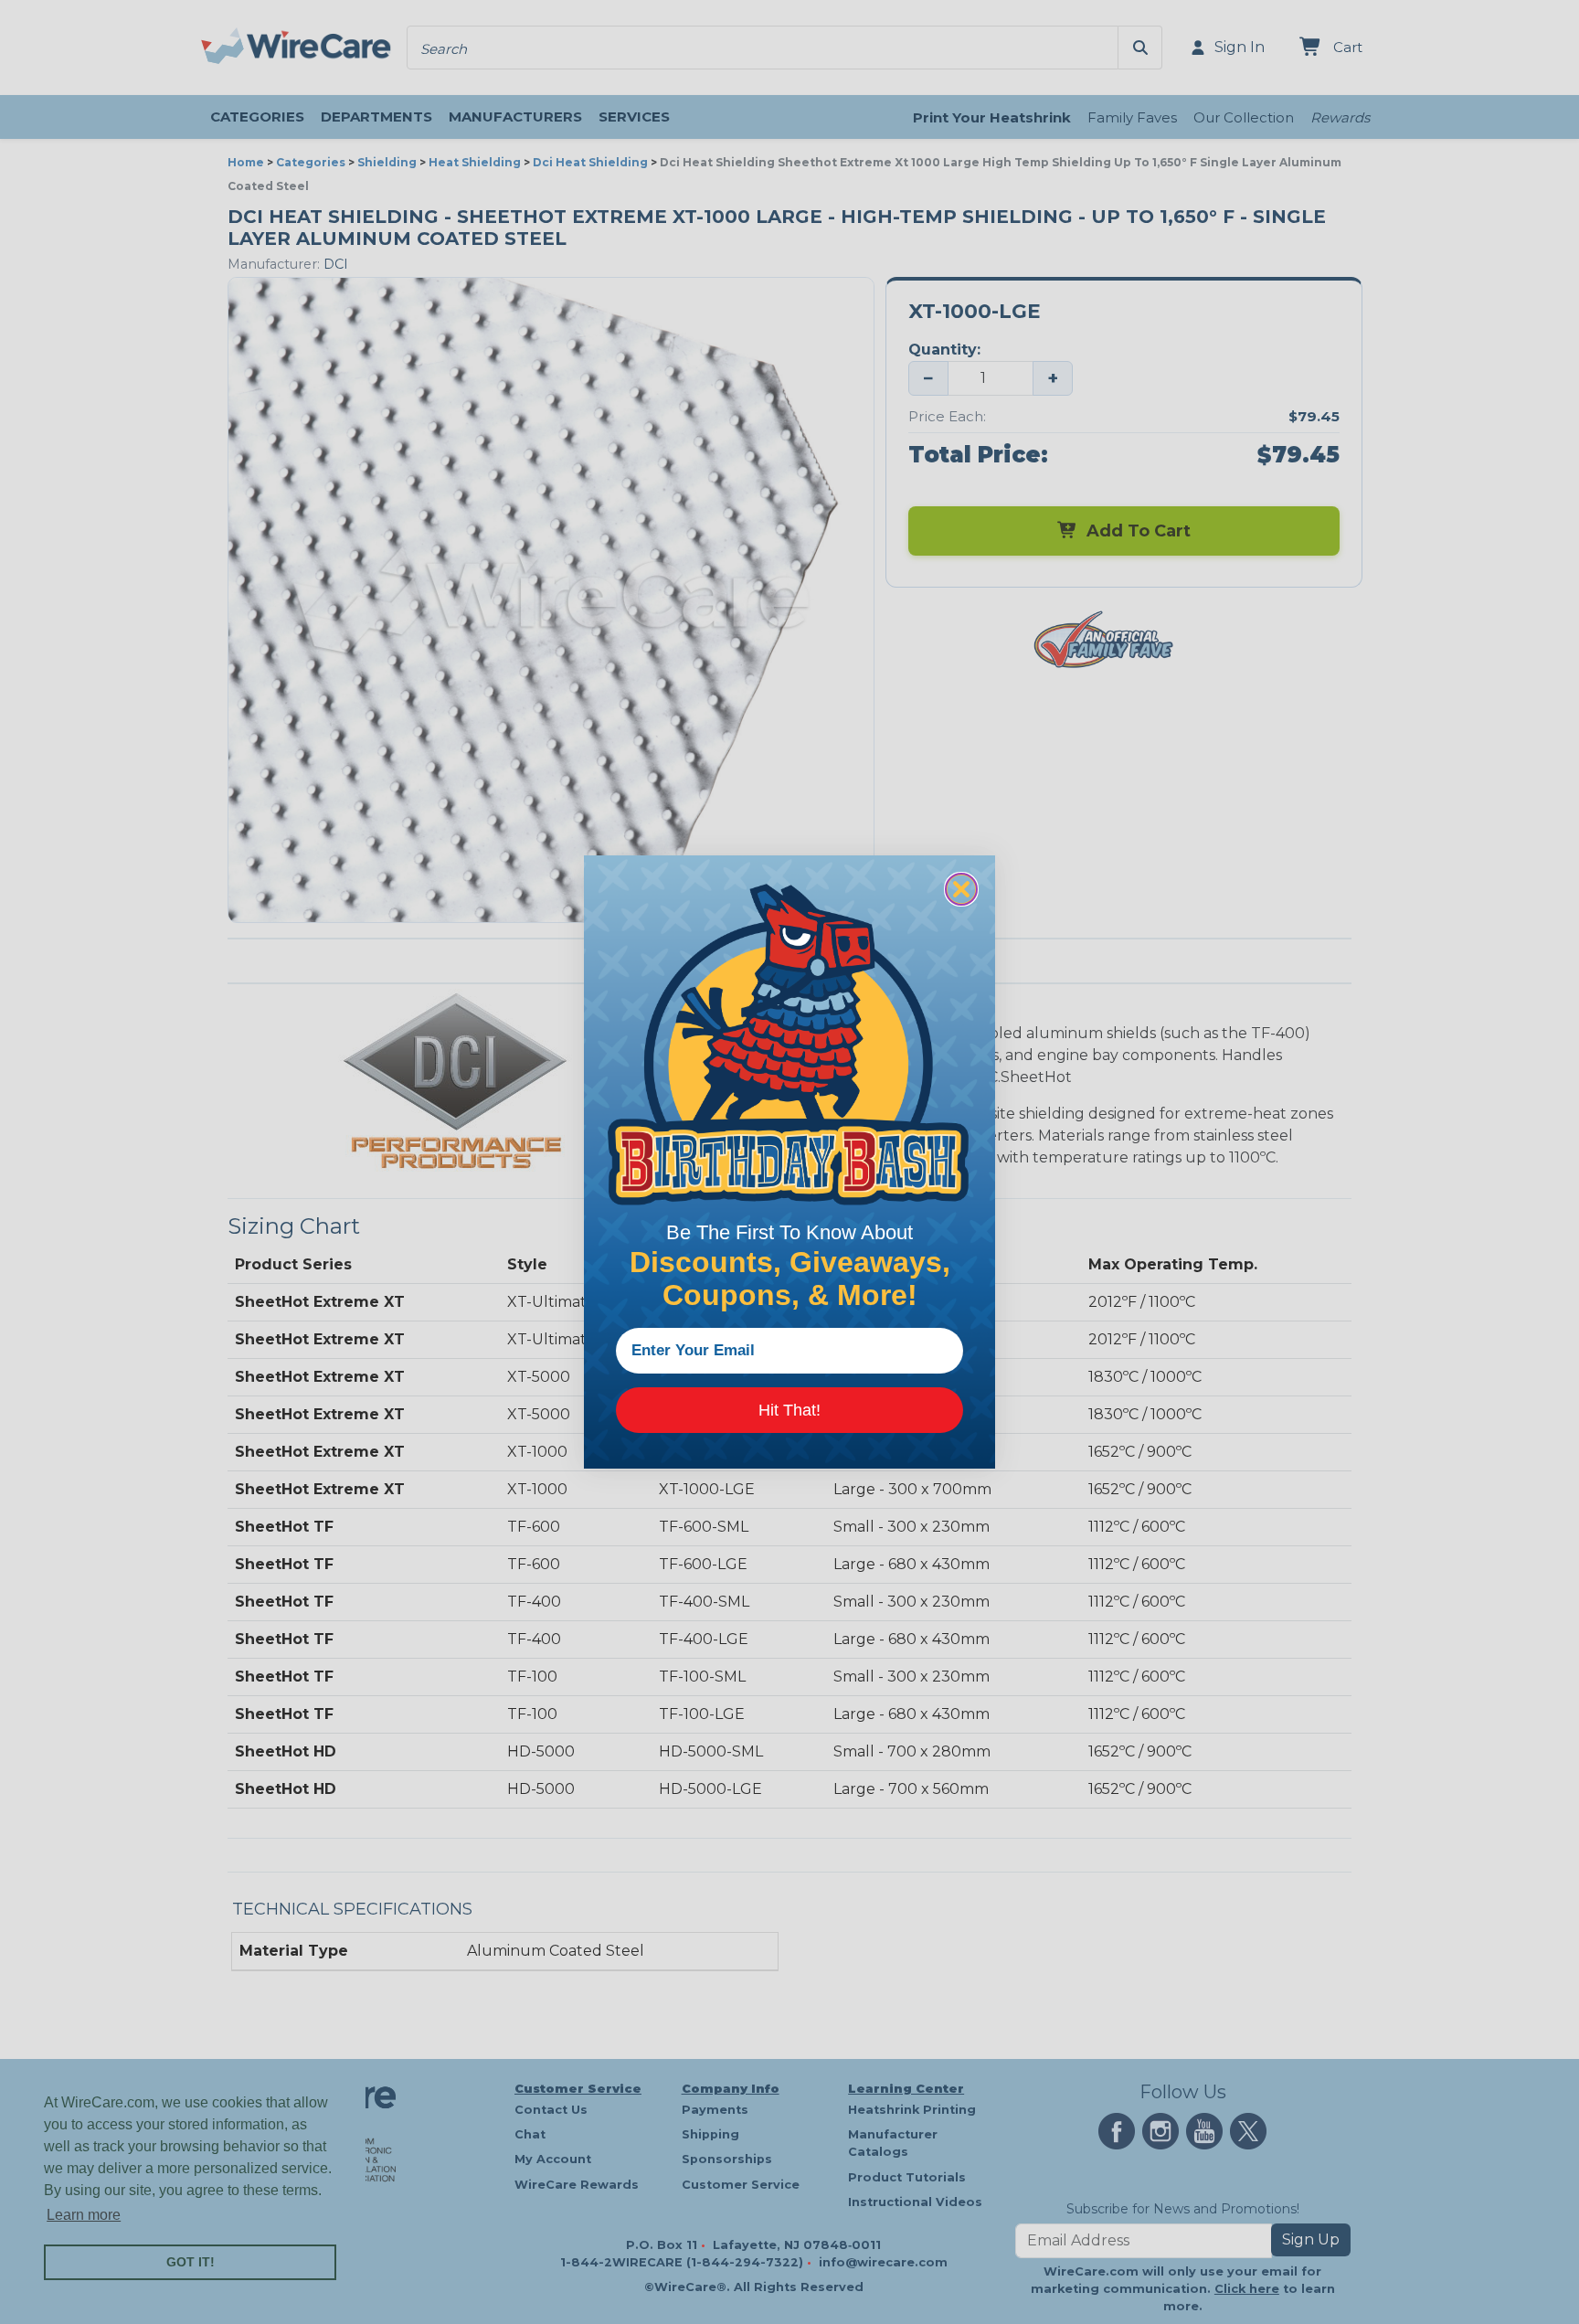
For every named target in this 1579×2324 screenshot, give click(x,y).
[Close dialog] (961, 889)
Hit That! (789, 1410)
